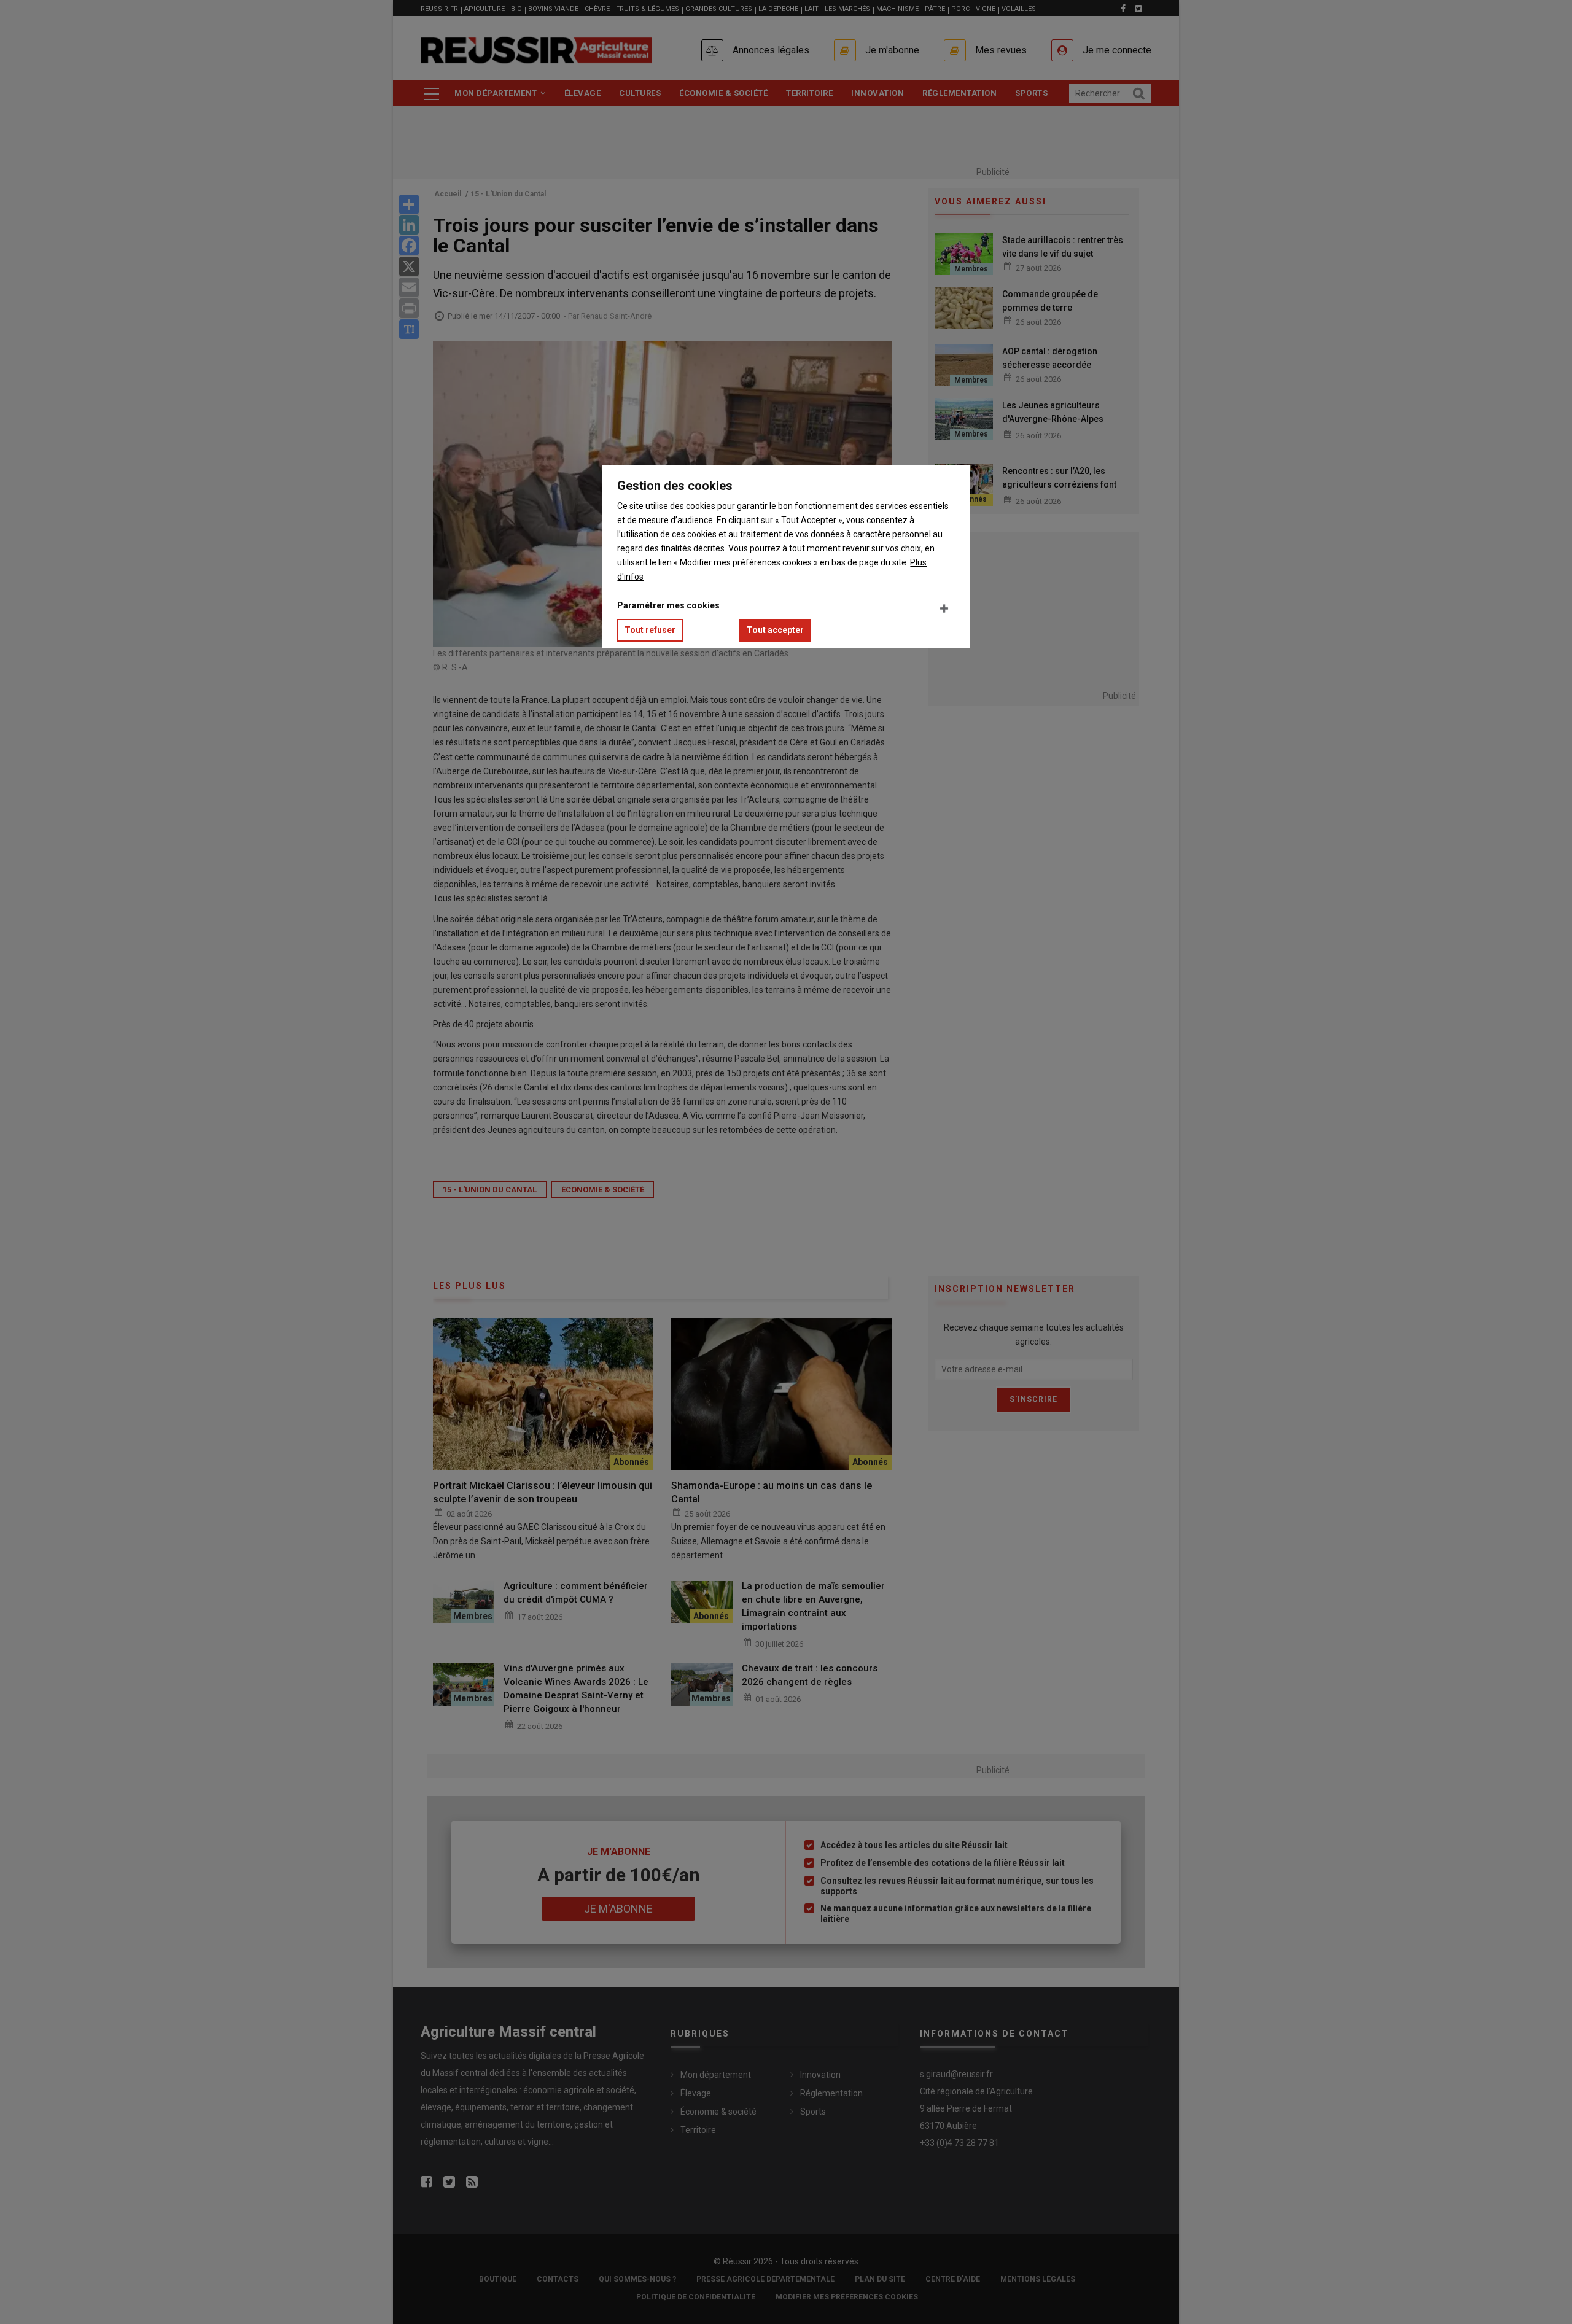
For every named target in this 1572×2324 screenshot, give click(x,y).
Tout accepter (775, 630)
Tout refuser (650, 630)
